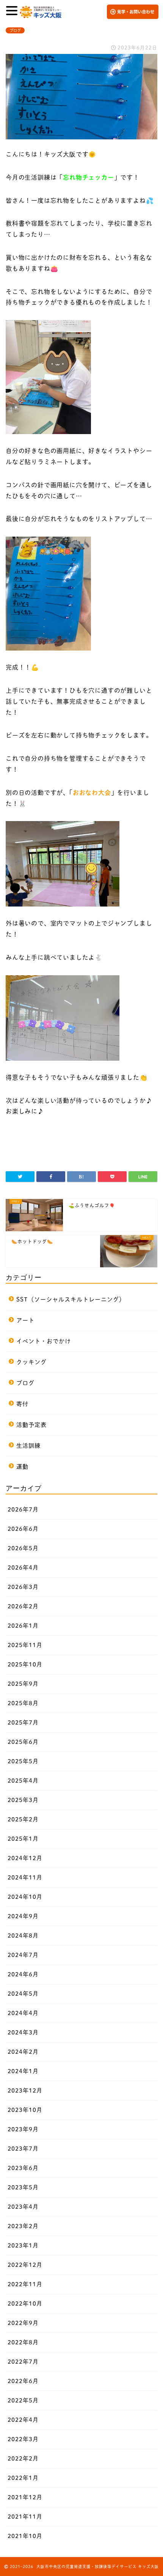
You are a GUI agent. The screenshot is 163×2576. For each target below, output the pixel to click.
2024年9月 (23, 1916)
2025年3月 (23, 1800)
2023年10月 (25, 2110)
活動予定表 (31, 1425)
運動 (22, 1466)
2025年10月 (25, 1664)
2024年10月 (25, 1897)
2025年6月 (23, 1742)
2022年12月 (25, 2265)
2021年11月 (25, 2517)
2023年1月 (23, 2245)
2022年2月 (23, 2458)
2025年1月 (23, 1839)
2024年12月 (25, 1858)
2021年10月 (25, 2536)
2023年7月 (23, 2149)
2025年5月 (23, 1761)
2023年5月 (23, 2187)
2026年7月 (23, 1509)
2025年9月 (23, 1684)
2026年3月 (23, 1587)
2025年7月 (23, 1722)
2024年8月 (23, 1936)
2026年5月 (23, 1548)
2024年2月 (23, 2052)
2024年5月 (23, 1994)
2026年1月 (23, 1626)
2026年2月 (23, 1606)
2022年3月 (23, 2439)
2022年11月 (25, 2284)
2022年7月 (23, 2362)
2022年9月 (23, 2323)
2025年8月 (23, 1703)
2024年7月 (23, 1955)
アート (25, 1320)
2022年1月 (23, 2478)
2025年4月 (23, 1781)
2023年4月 (23, 2207)
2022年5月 (23, 2400)
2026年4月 (23, 1568)
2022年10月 (25, 2304)
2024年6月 (23, 1974)
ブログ (15, 30)
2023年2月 (23, 2226)
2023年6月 (23, 2168)
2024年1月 (23, 2071)
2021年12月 (25, 2497)
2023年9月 (23, 2129)
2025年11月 (25, 1645)
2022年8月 (23, 2342)
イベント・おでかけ (44, 1341)
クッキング (31, 1362)
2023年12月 (25, 2090)
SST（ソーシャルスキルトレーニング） (71, 1299)
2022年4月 (23, 2420)
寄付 (22, 1404)
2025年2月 (23, 1819)
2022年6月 (23, 2381)
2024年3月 (23, 2032)
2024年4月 (23, 2013)
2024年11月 (25, 1877)
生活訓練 (28, 1446)
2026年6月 (23, 1529)
